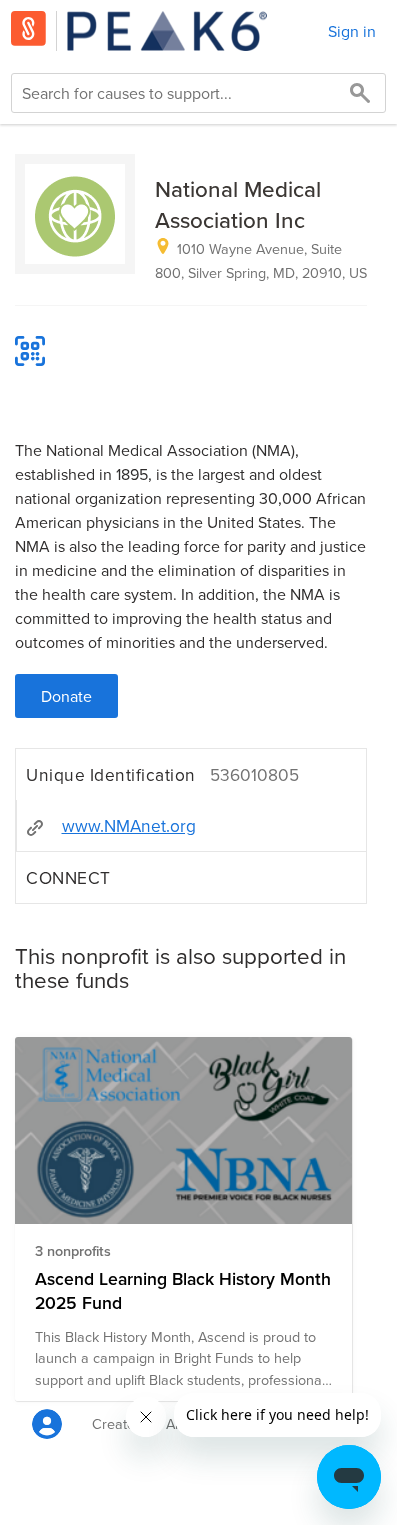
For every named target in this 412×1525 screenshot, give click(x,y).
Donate (66, 696)
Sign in (352, 31)
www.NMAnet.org (129, 825)
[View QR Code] (30, 351)
